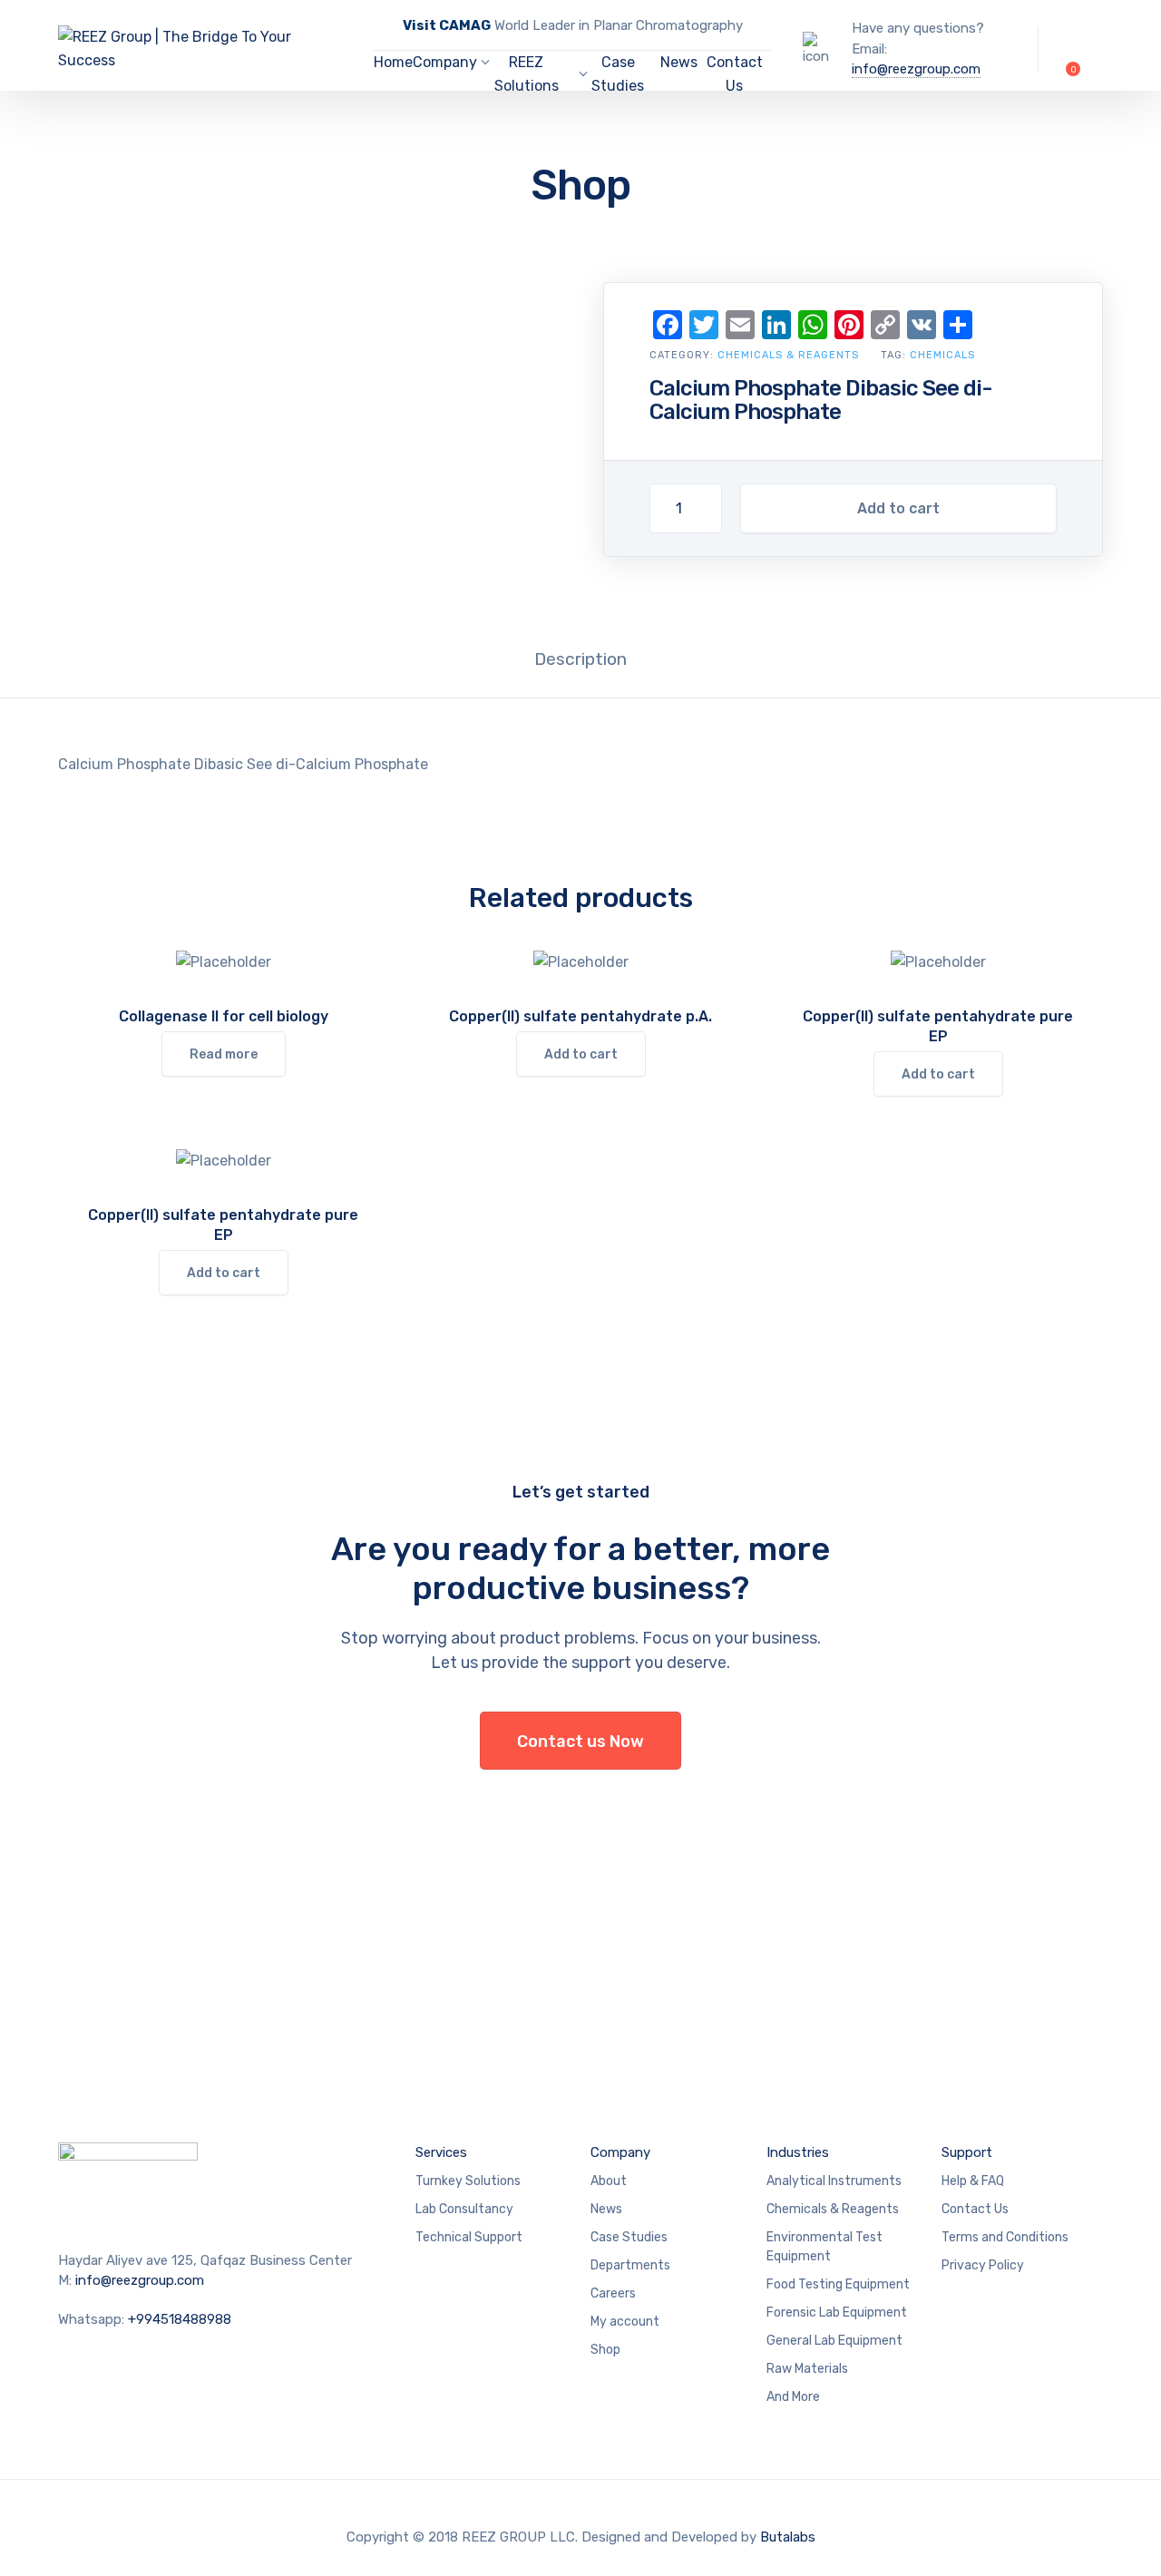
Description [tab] (580, 659)
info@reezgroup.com (916, 69)
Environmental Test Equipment (824, 2247)
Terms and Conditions (1005, 2237)
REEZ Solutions (527, 74)
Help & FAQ (973, 2181)
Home (393, 62)
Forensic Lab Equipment (837, 2313)
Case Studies (618, 74)
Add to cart (898, 508)
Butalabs (788, 2537)
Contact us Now (580, 1742)
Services (441, 2152)
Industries (798, 2152)
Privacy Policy (983, 2265)
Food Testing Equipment (838, 2284)
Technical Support (469, 2237)
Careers (613, 2293)
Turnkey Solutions (468, 2181)
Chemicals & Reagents (788, 355)
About (609, 2181)
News (679, 62)
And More (793, 2397)
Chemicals (942, 355)
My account (625, 2322)
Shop (605, 2350)
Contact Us (735, 74)
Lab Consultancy (464, 2209)
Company (445, 62)
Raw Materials (807, 2369)
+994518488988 (180, 2319)
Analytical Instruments (834, 2181)
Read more (224, 1054)
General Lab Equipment (834, 2341)
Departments (630, 2265)
